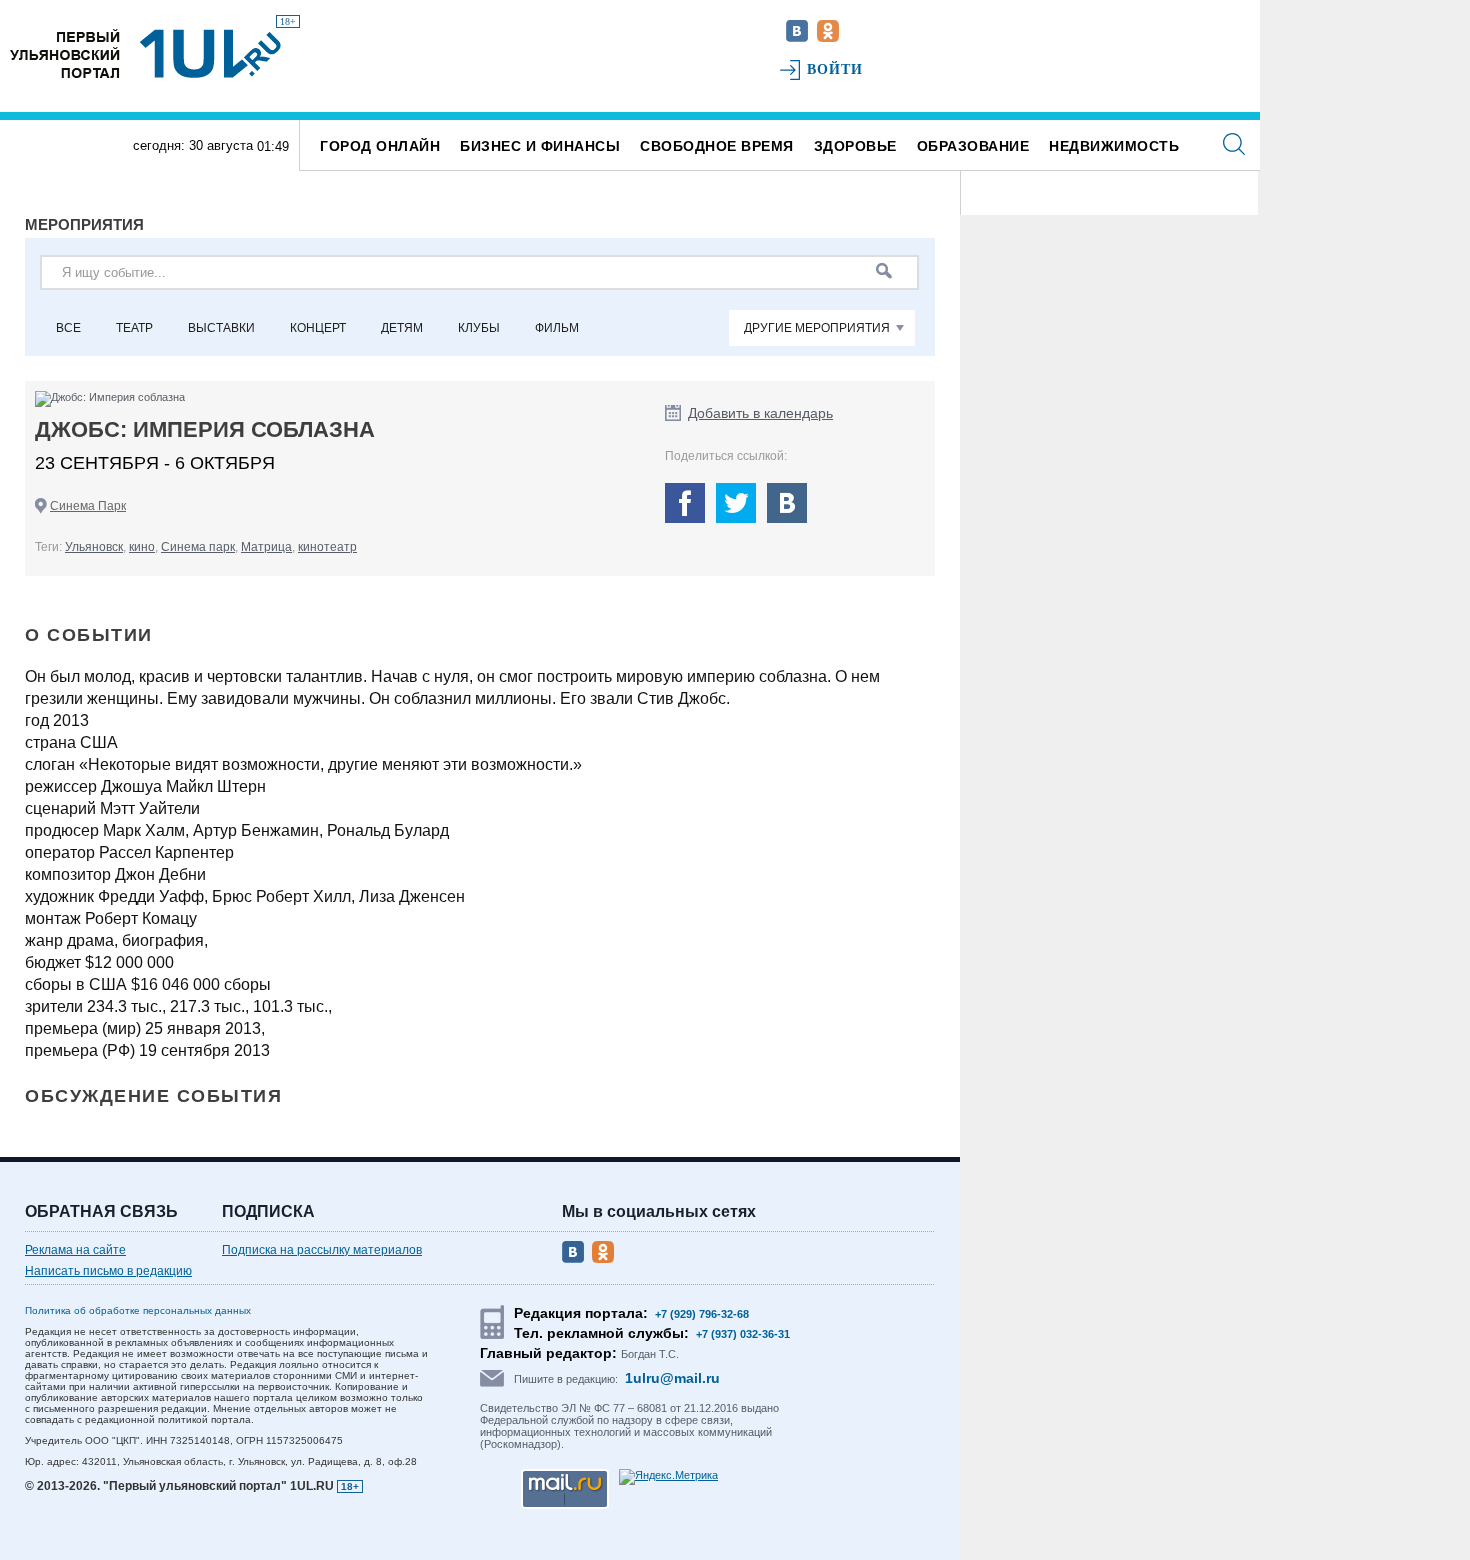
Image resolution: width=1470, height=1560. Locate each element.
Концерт (318, 328)
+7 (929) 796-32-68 (702, 1314)
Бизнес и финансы (540, 146)
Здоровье (855, 146)
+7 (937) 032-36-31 (743, 1334)
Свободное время (717, 146)
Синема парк (198, 547)
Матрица (266, 547)
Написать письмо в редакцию (108, 1271)
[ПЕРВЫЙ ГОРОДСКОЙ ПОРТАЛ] (65, 53)
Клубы (479, 328)
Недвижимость (1114, 146)
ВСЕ (68, 328)
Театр (134, 328)
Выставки (221, 328)
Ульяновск (94, 547)
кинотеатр (327, 547)
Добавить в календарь (760, 413)
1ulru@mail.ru (672, 1378)
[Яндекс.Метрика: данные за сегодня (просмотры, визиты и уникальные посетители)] (668, 1477)
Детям (402, 328)
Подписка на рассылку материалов (322, 1250)
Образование (973, 146)
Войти (835, 69)
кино (142, 547)
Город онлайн (380, 146)
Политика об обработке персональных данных (138, 1310)
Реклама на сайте (75, 1250)
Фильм (557, 328)
